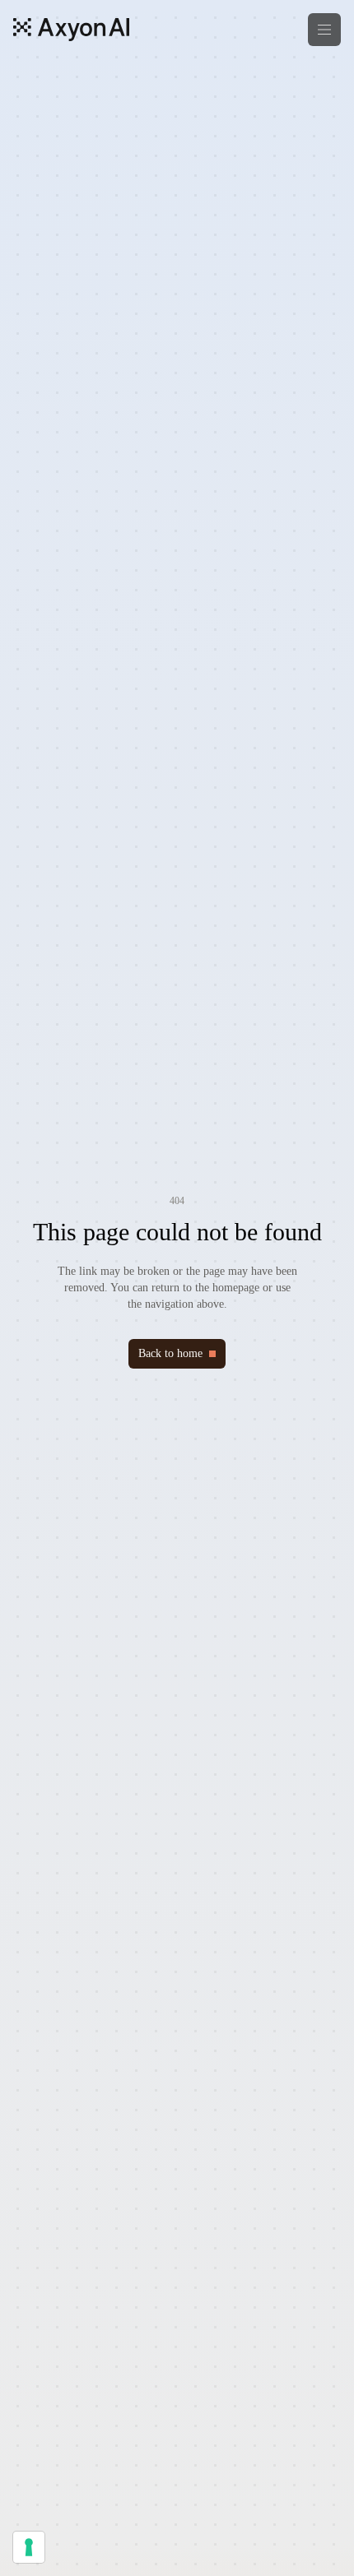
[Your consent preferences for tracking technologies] (29, 2547)
